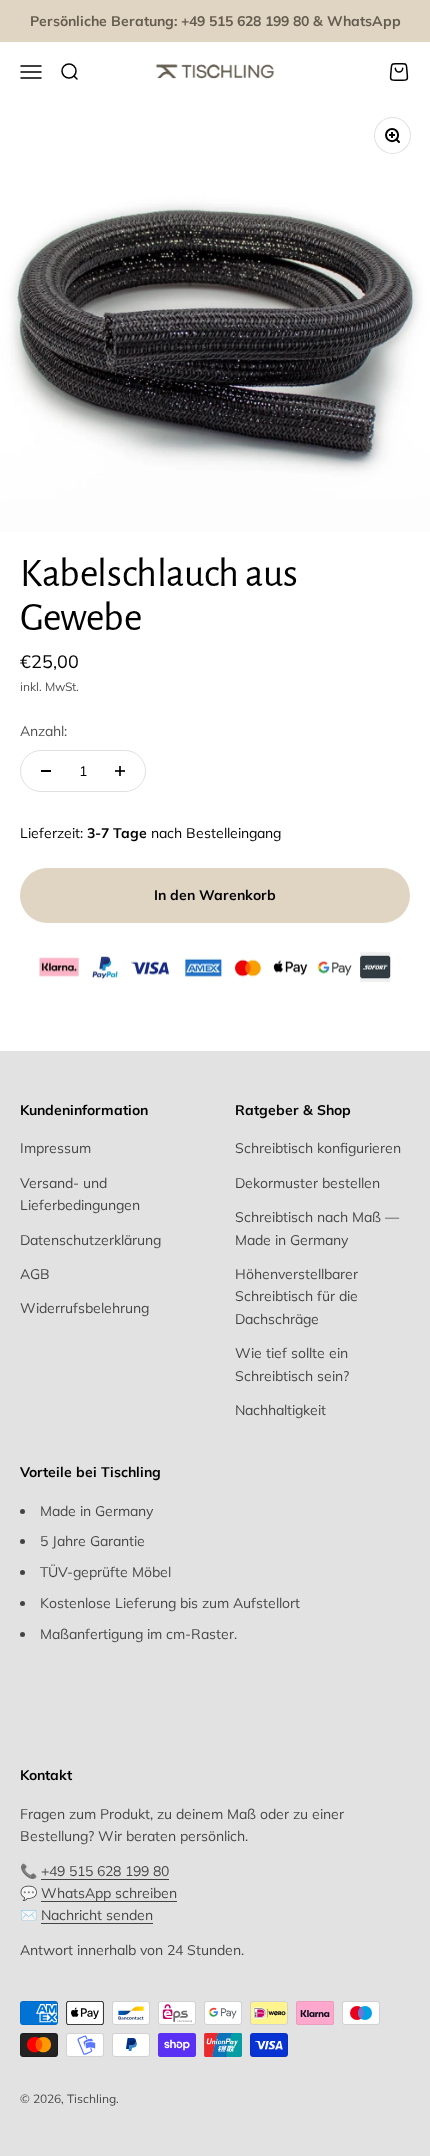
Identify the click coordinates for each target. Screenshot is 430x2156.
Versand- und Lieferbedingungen (80, 1194)
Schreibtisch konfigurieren (318, 1148)
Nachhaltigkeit (280, 1410)
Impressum (55, 1148)
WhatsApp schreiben (109, 1893)
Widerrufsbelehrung (84, 1308)
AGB (35, 1274)
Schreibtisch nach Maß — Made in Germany (317, 1228)
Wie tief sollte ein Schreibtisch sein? (292, 1364)
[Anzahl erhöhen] (120, 771)
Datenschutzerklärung (90, 1240)
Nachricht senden (97, 1915)
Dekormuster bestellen (307, 1183)
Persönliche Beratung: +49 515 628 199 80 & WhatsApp (215, 21)
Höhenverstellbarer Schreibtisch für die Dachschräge (296, 1296)
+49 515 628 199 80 (105, 1871)
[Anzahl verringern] (46, 771)
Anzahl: (43, 731)
